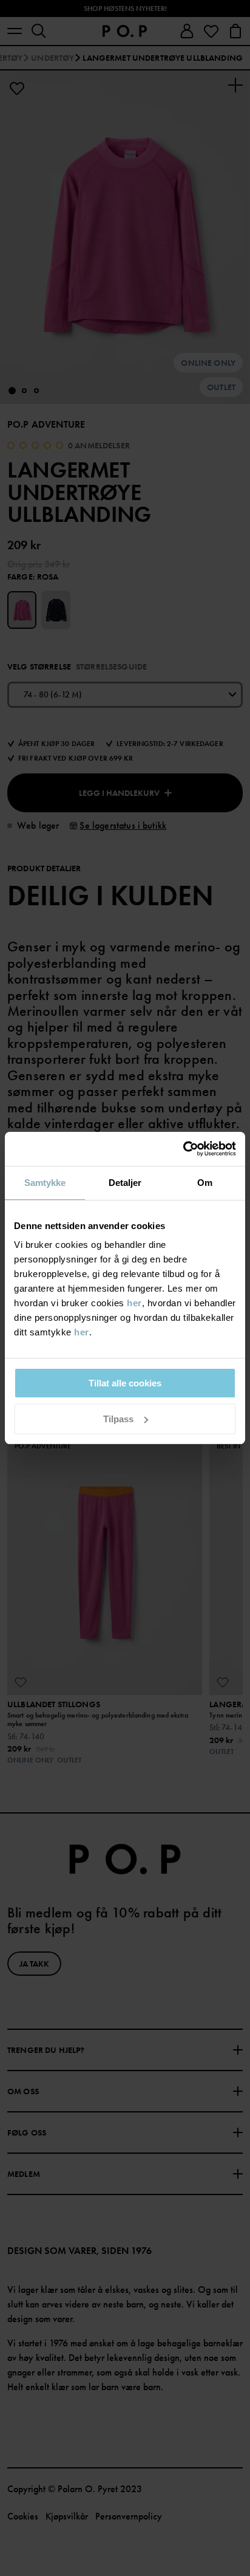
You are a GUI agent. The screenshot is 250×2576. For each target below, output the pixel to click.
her (134, 1303)
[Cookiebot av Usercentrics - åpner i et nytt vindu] (183, 1149)
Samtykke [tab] (45, 1183)
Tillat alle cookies (125, 1383)
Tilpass (118, 1419)
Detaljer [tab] (125, 1183)
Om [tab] (205, 1183)
